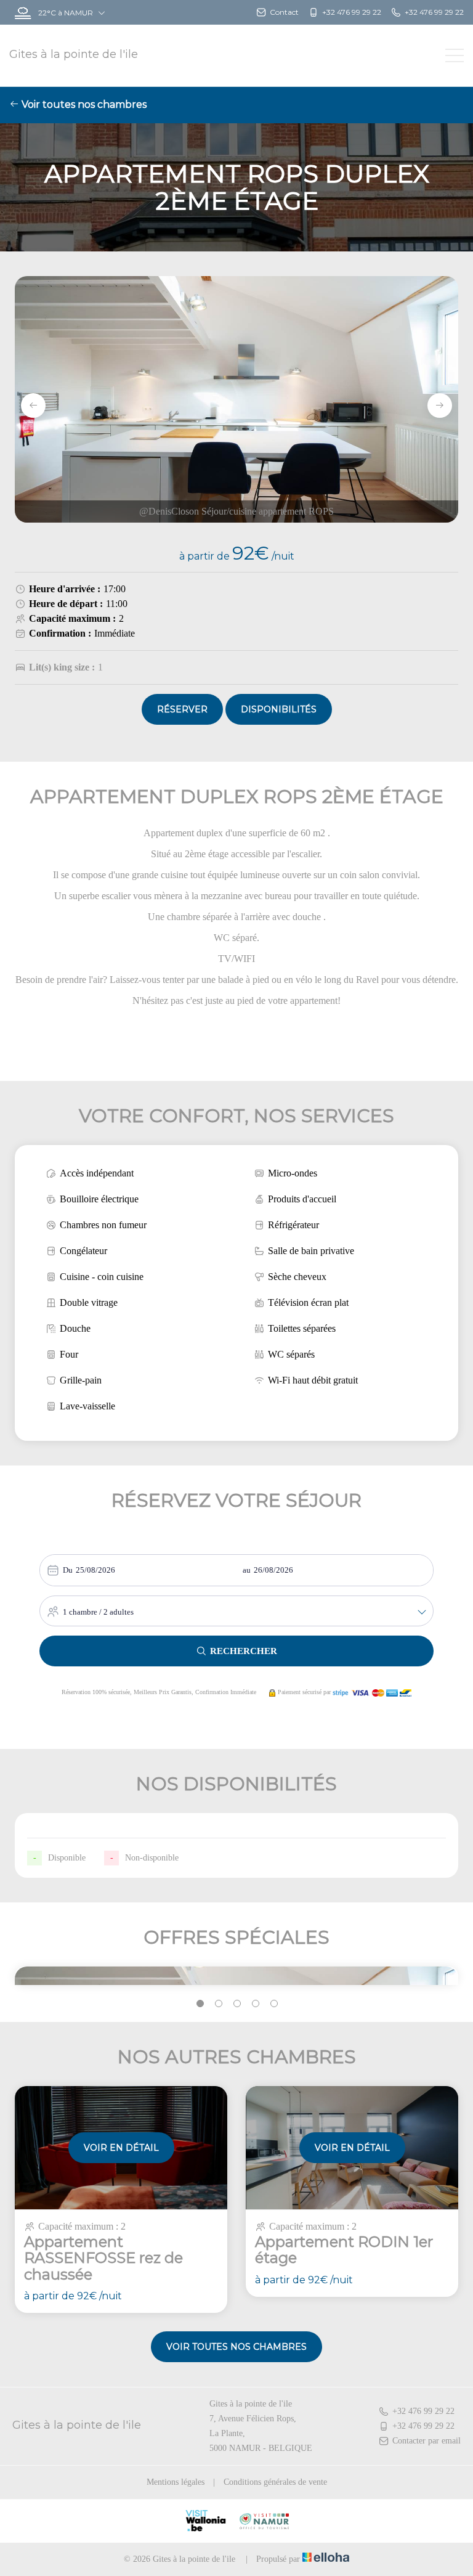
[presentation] (33, 406)
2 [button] (219, 2003)
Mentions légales (176, 2482)
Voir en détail (121, 2148)
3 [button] (237, 2003)
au (247, 1570)
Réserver (182, 709)
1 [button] (200, 2003)
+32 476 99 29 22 (423, 2411)
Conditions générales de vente (275, 2482)
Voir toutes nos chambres (83, 104)
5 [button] (274, 2003)
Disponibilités (279, 709)
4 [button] (256, 2003)
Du (68, 1570)
